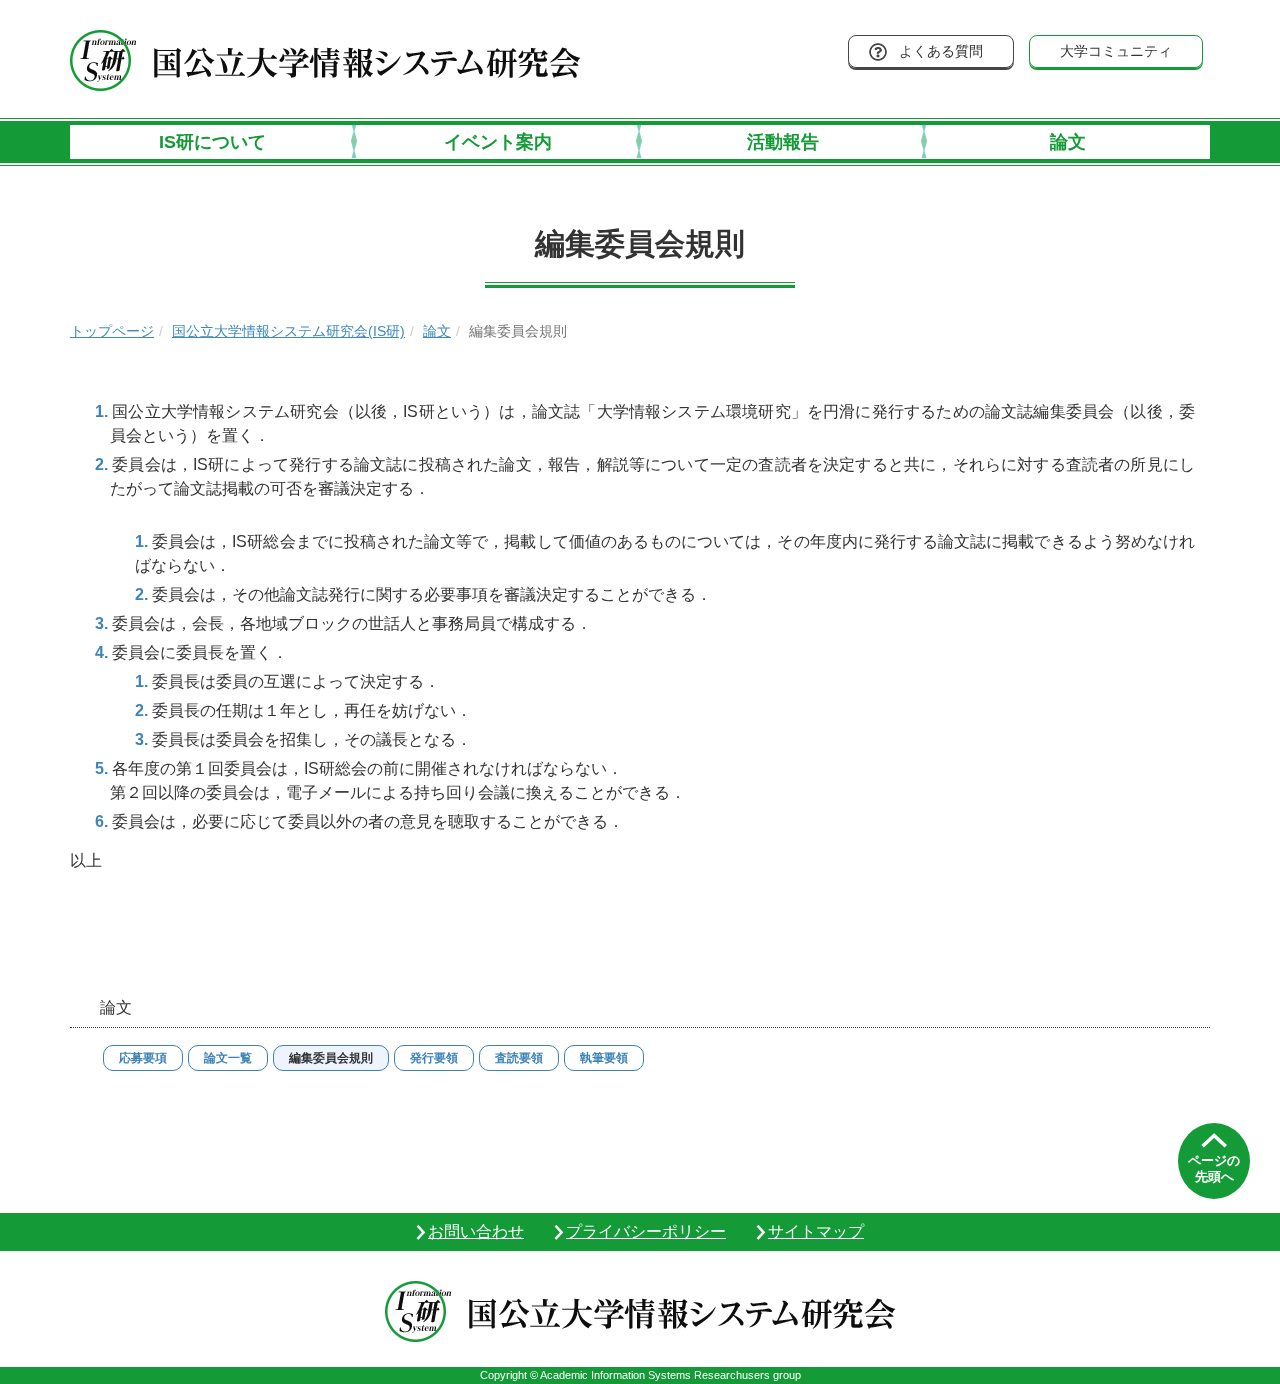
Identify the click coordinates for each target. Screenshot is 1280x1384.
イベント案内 (498, 142)
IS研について (212, 142)
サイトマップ (816, 1231)
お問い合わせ (476, 1231)
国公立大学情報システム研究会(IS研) (288, 331)
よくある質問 (941, 51)
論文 (1068, 142)
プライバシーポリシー (646, 1231)
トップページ (112, 331)
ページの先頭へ (1214, 1168)
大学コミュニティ (1116, 51)
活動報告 (783, 142)
